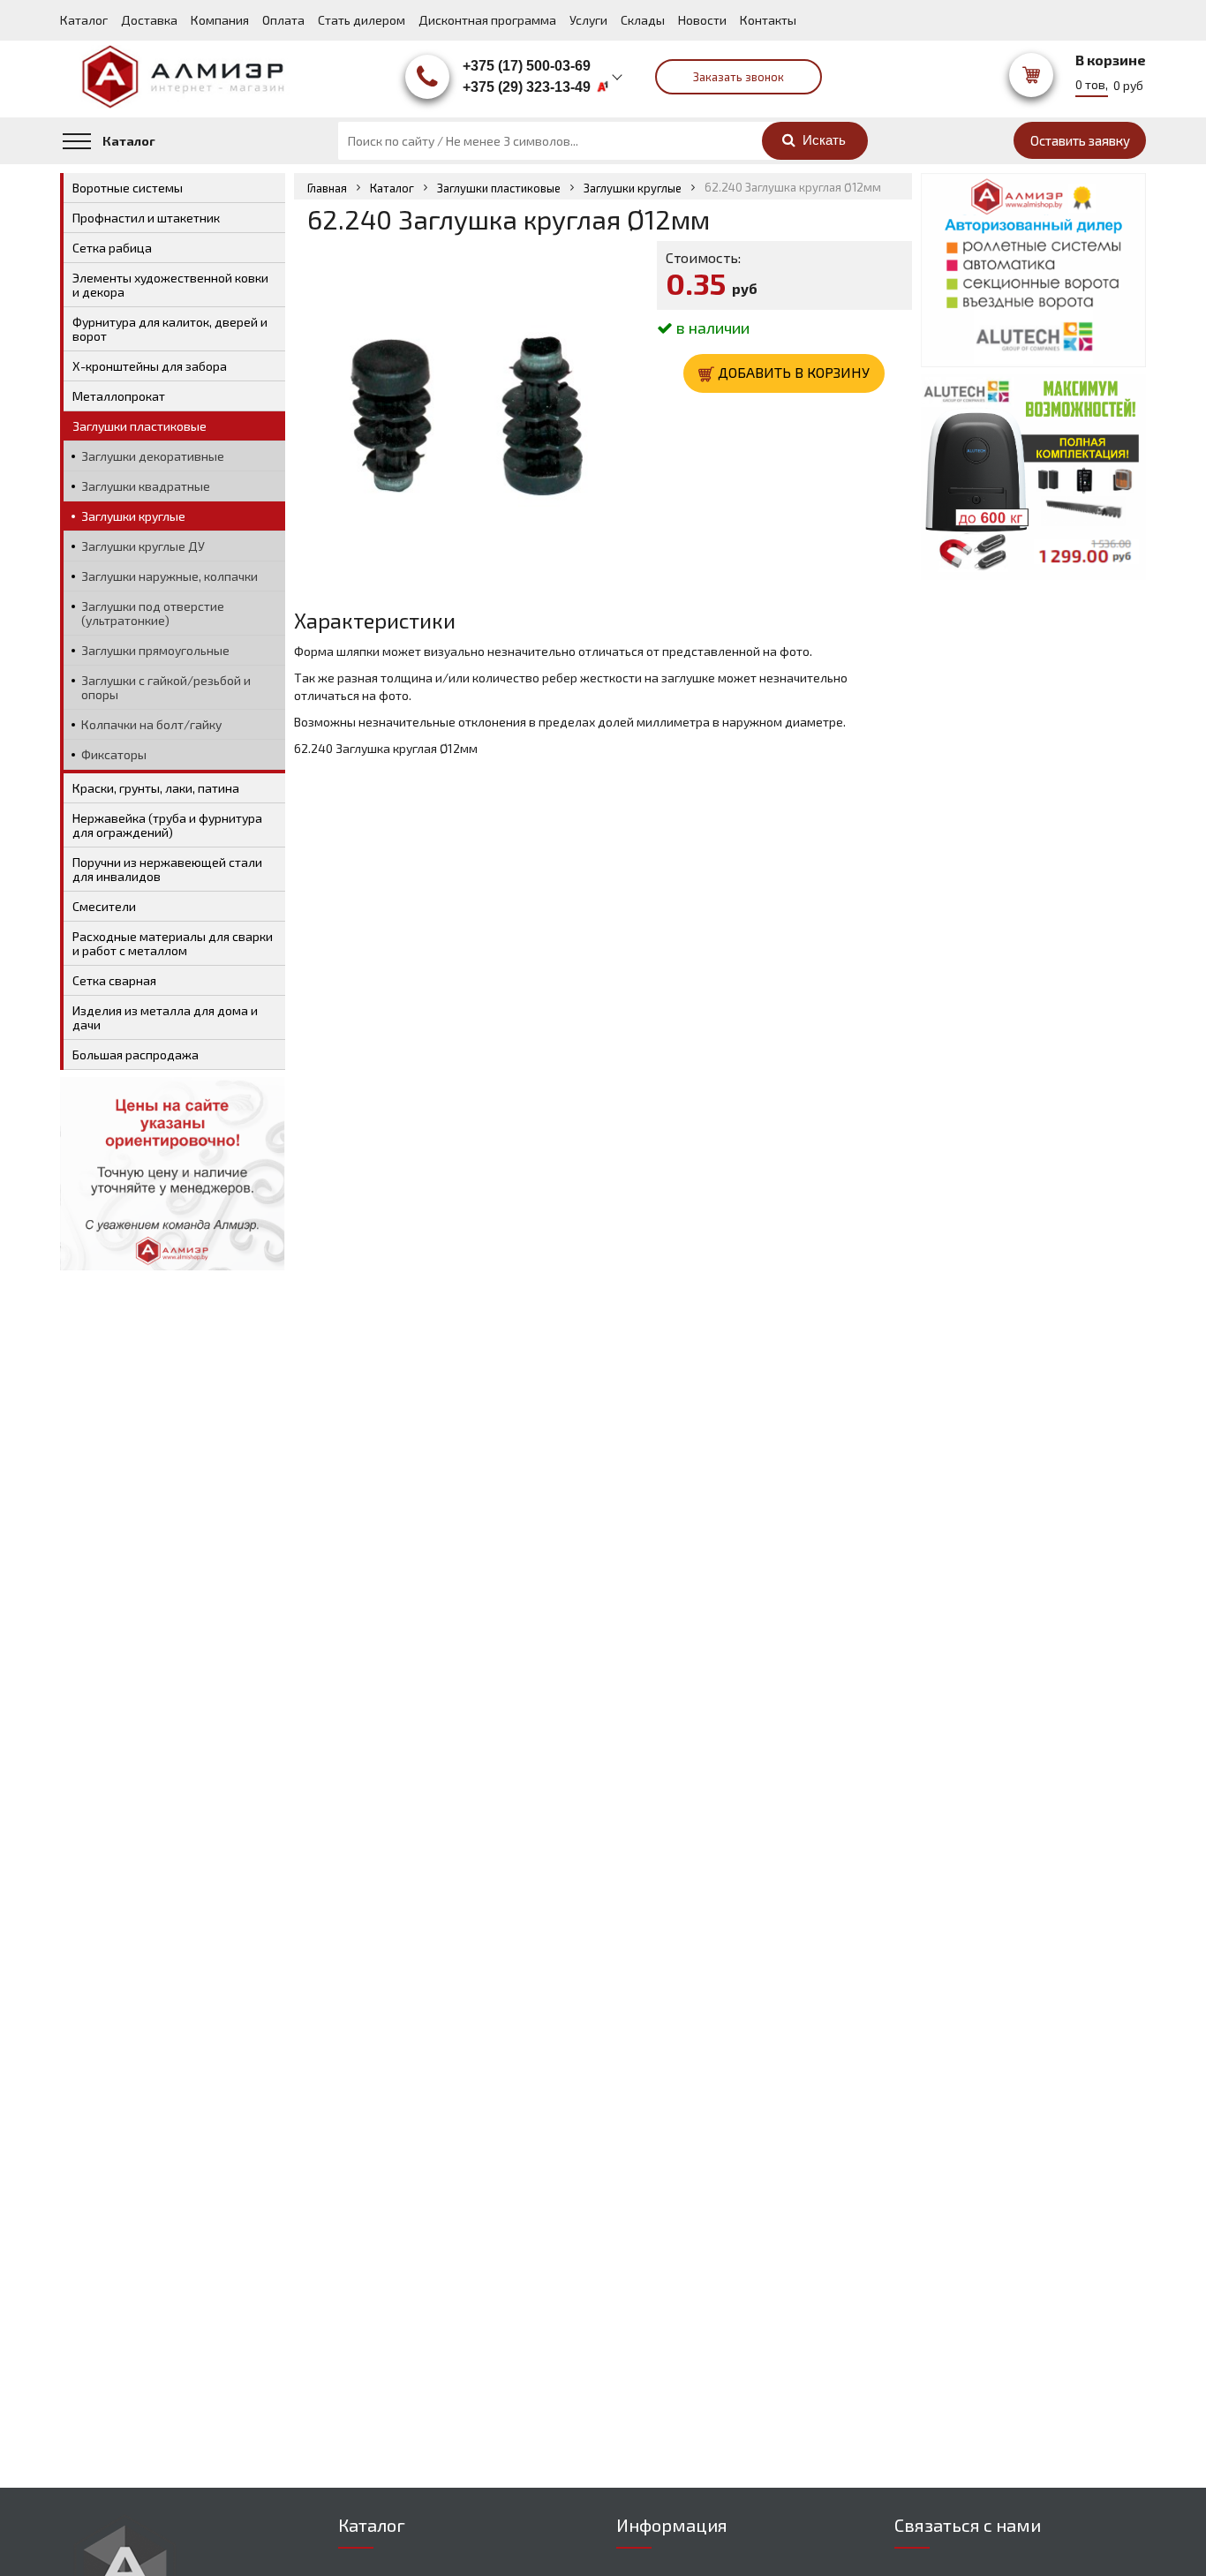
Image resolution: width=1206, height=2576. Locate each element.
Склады (643, 20)
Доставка (149, 20)
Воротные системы (128, 188)
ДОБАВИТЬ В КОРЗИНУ (792, 372)
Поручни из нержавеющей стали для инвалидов (167, 869)
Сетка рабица (112, 248)
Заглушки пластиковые (499, 188)
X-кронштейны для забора (150, 366)
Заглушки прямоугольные (155, 650)
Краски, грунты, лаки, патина (156, 788)
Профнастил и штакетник (146, 218)
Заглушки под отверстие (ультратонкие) (153, 613)
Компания (220, 20)
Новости (702, 20)
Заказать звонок (739, 77)
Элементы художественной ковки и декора (170, 285)
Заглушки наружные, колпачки (170, 576)
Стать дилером (362, 20)
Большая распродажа (136, 1055)
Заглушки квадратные (146, 486)
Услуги (588, 20)
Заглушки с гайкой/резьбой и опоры (166, 687)
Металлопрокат (119, 396)
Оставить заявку (1080, 140)
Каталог (84, 20)
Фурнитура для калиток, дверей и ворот (170, 329)
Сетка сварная (114, 980)
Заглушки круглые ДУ (143, 546)
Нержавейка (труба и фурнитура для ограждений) (167, 825)
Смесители (104, 906)
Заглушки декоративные (153, 456)
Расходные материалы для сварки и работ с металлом (173, 943)
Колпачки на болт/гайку (151, 724)
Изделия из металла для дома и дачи (165, 1017)
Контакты (768, 20)
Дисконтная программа (487, 20)
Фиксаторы (114, 754)
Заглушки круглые (633, 188)
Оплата (283, 20)
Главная (327, 188)
